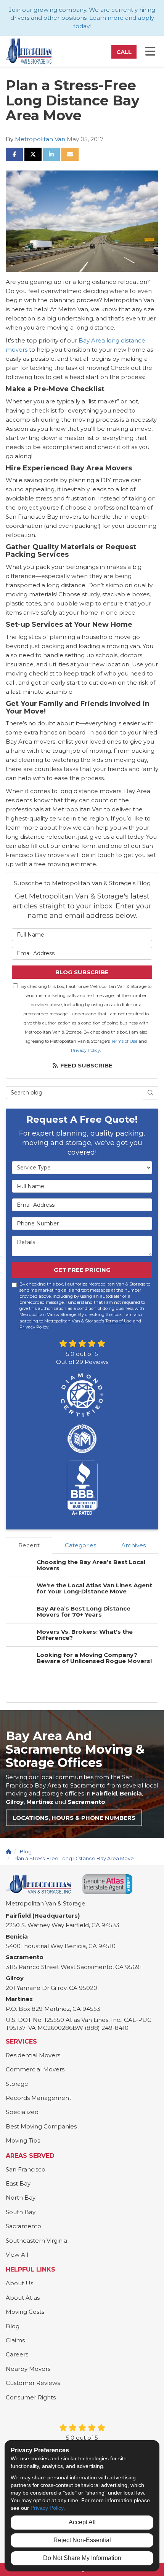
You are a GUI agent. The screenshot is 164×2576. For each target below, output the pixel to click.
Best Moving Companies (41, 2126)
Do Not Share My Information (82, 2558)
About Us (19, 2283)
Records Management (39, 2098)
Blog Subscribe (82, 972)
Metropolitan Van (40, 139)
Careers (17, 2354)
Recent (29, 1545)
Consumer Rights (31, 2397)
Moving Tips (23, 2140)
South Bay (21, 2212)
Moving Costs (25, 2312)
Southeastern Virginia (36, 2241)
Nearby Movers (28, 2369)
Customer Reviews (33, 2383)
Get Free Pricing (82, 1270)
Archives (133, 1545)
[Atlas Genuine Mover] (107, 1884)
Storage (17, 2084)
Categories (80, 1545)
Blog (13, 2326)
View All (17, 2255)
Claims (15, 2340)
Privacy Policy (85, 1050)
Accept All (82, 2522)
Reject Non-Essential (82, 2540)
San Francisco (26, 2169)
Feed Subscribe (86, 1065)
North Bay (21, 2198)
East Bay (18, 2183)
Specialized (22, 2112)
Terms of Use (124, 1041)
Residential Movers (33, 2055)
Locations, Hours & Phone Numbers (74, 1818)
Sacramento (23, 2226)
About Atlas (23, 2298)
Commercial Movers (35, 2069)
